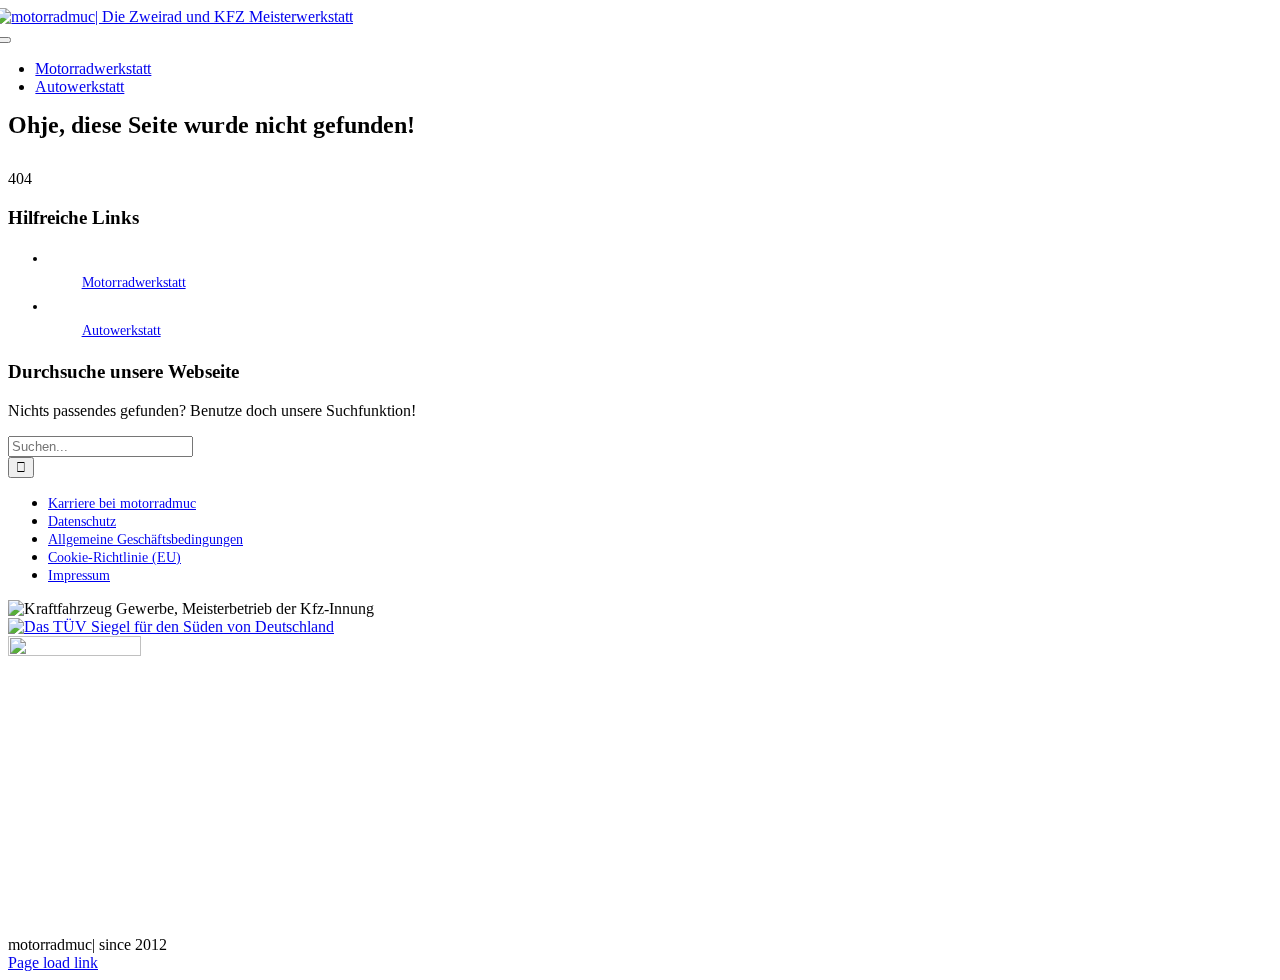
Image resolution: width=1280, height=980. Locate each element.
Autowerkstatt (121, 330)
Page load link (53, 962)
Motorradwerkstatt (134, 282)
